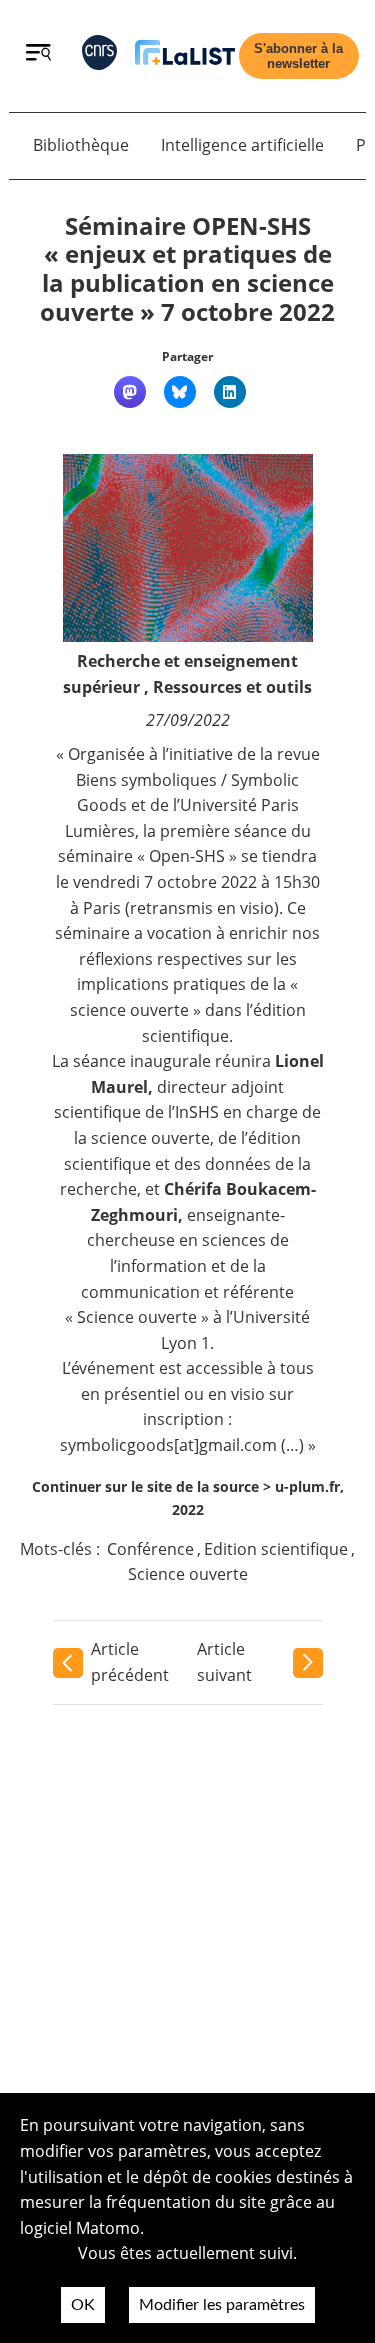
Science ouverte (188, 1574)
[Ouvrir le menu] (38, 55)
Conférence (150, 1549)
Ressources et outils (232, 687)
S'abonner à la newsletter (298, 56)
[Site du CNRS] (99, 56)
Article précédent (130, 1662)
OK (83, 2305)
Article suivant (224, 1662)
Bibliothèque (81, 145)
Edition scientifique (276, 1549)
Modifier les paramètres (222, 2305)
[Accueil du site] (185, 56)
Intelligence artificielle (242, 145)
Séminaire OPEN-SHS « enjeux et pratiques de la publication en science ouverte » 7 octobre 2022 (187, 268)
